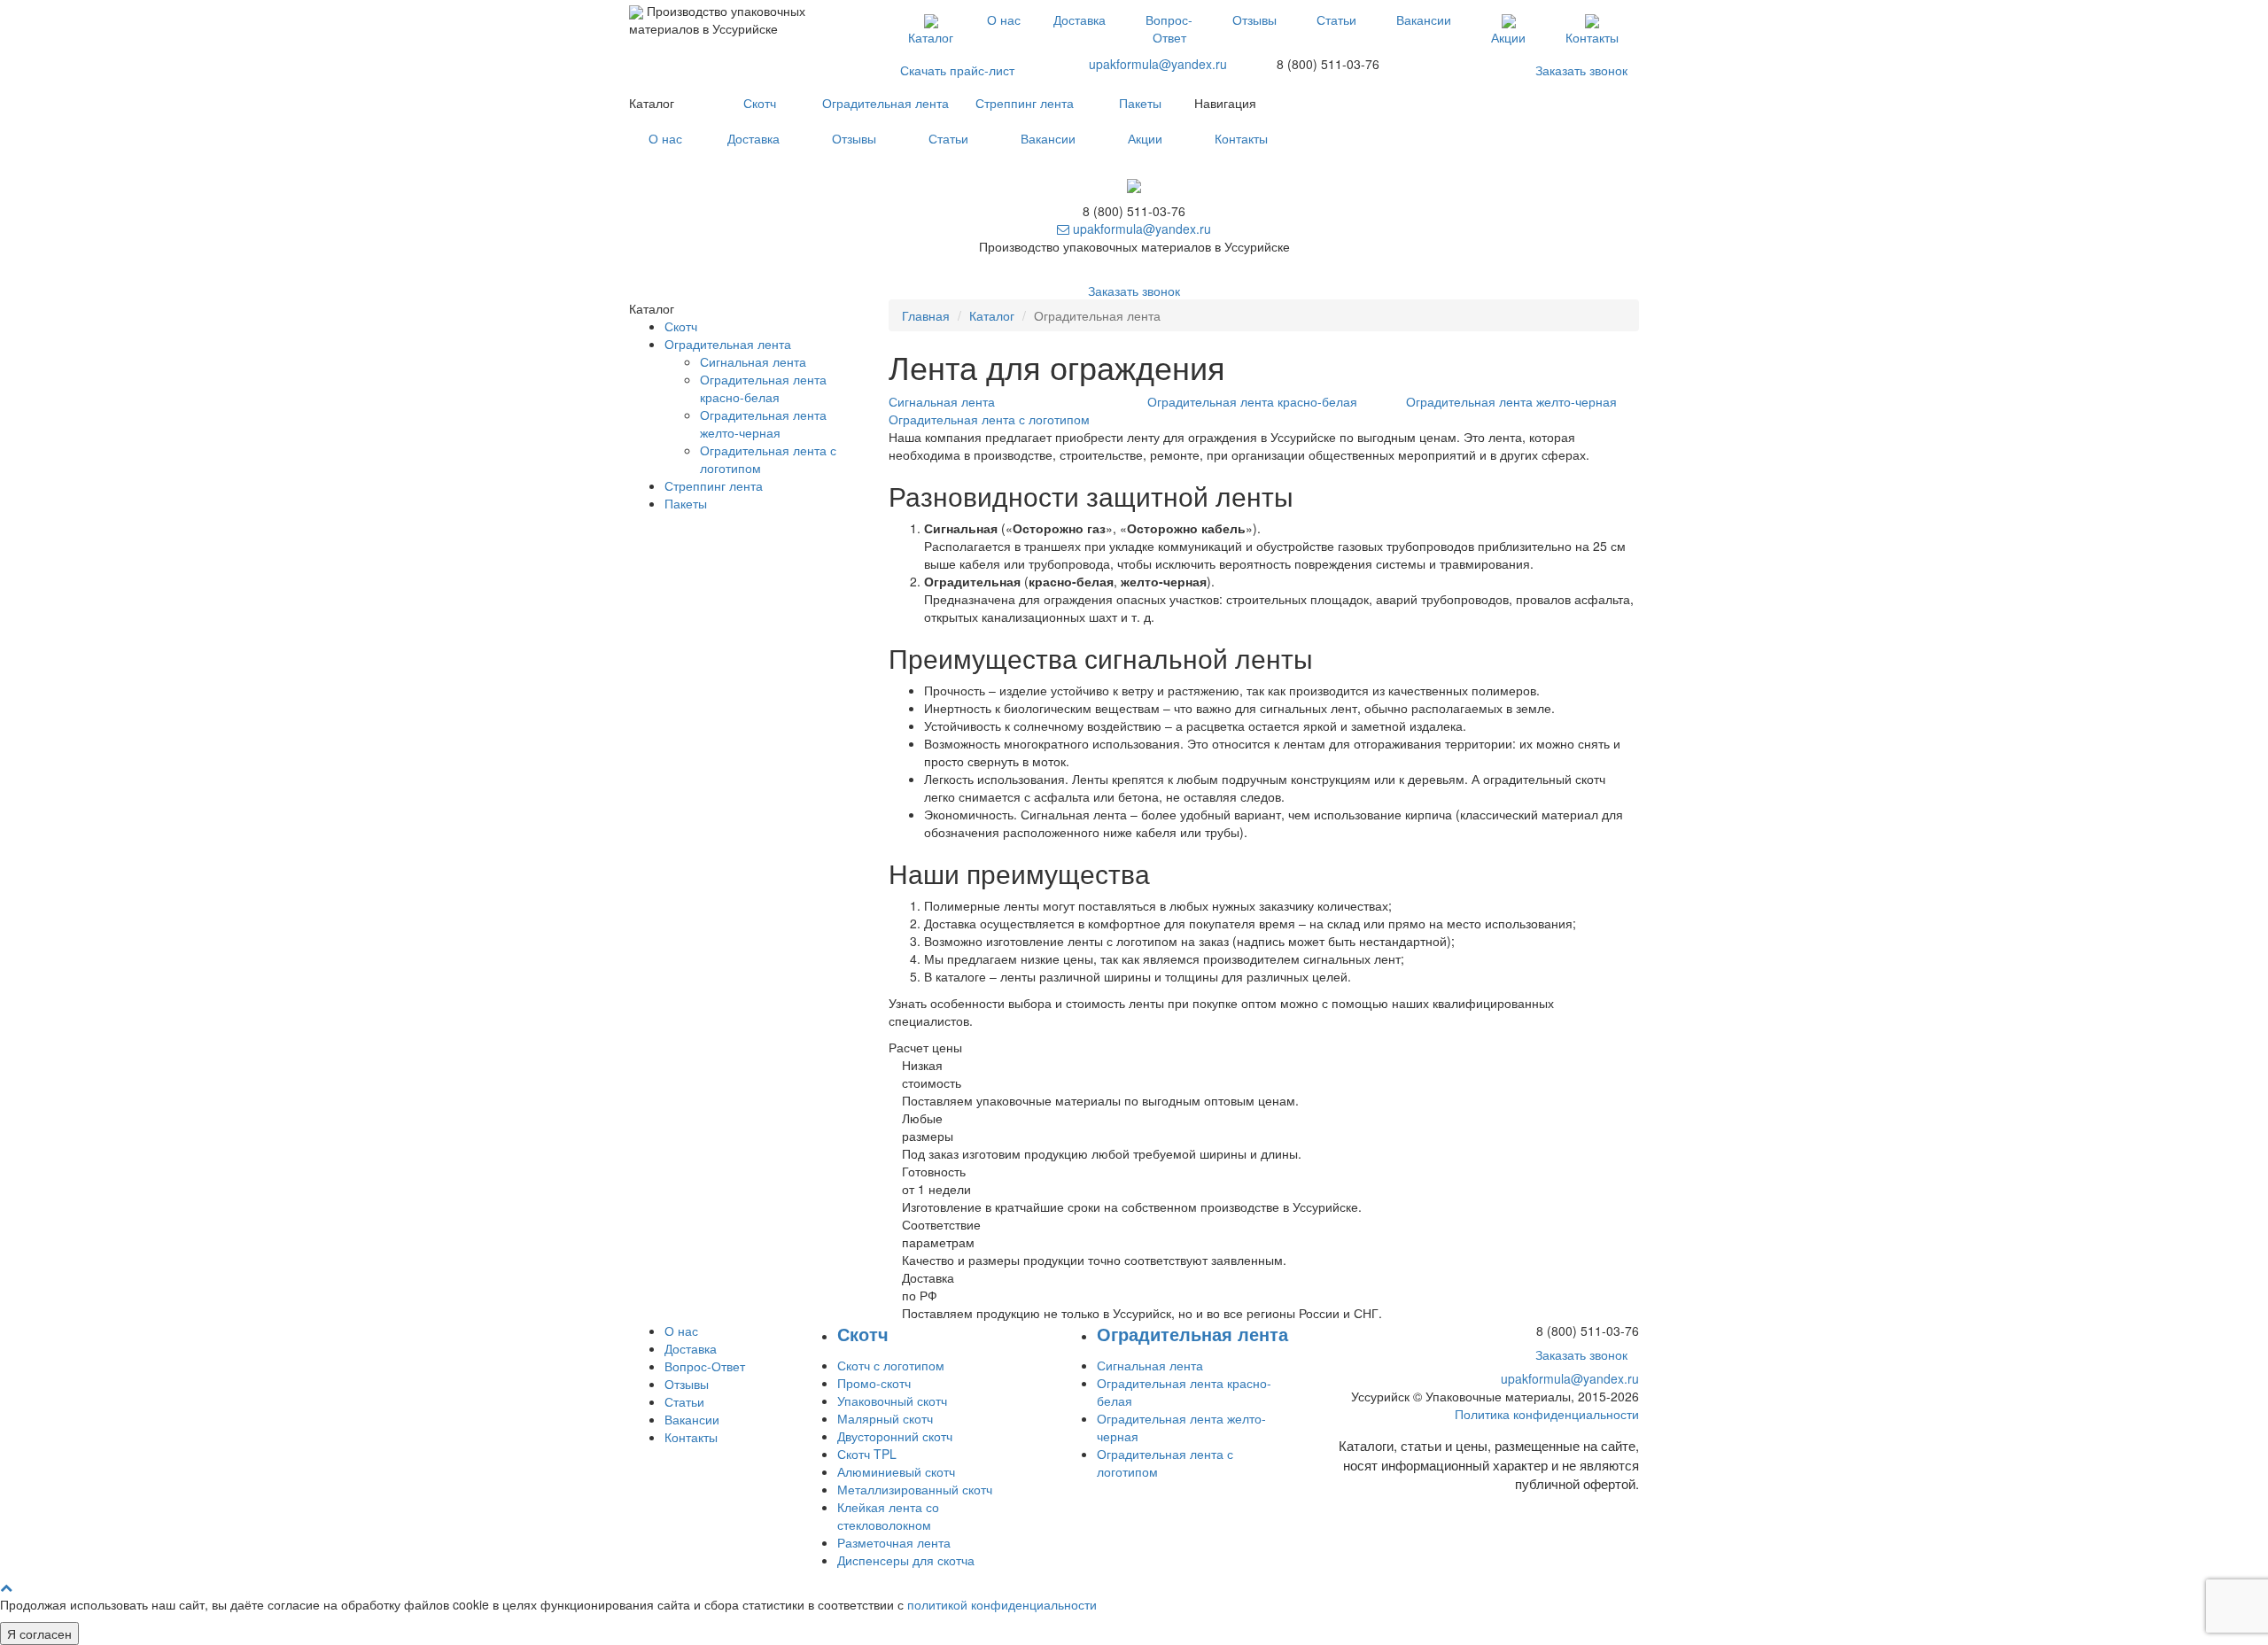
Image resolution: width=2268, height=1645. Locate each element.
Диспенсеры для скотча (906, 1560)
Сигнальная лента (753, 361)
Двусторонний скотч (895, 1436)
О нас (1004, 19)
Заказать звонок (1581, 70)
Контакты (1592, 37)
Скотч (760, 103)
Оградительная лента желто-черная (763, 423)
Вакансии (1424, 19)
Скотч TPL (867, 1454)
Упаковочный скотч (892, 1401)
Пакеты (1140, 103)
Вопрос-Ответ (1169, 28)
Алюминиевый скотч (896, 1471)
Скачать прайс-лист (957, 70)
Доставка (1080, 19)
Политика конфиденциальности (1547, 1414)
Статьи (1336, 19)
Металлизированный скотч (915, 1489)
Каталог (931, 37)
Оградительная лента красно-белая (763, 388)
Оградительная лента (885, 103)
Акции (1508, 37)
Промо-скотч (874, 1383)
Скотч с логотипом (891, 1365)
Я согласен (39, 1633)
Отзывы (1254, 19)
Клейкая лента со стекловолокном (888, 1516)
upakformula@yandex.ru (1158, 64)
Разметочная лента (894, 1542)
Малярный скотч (885, 1418)
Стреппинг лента (1025, 103)
